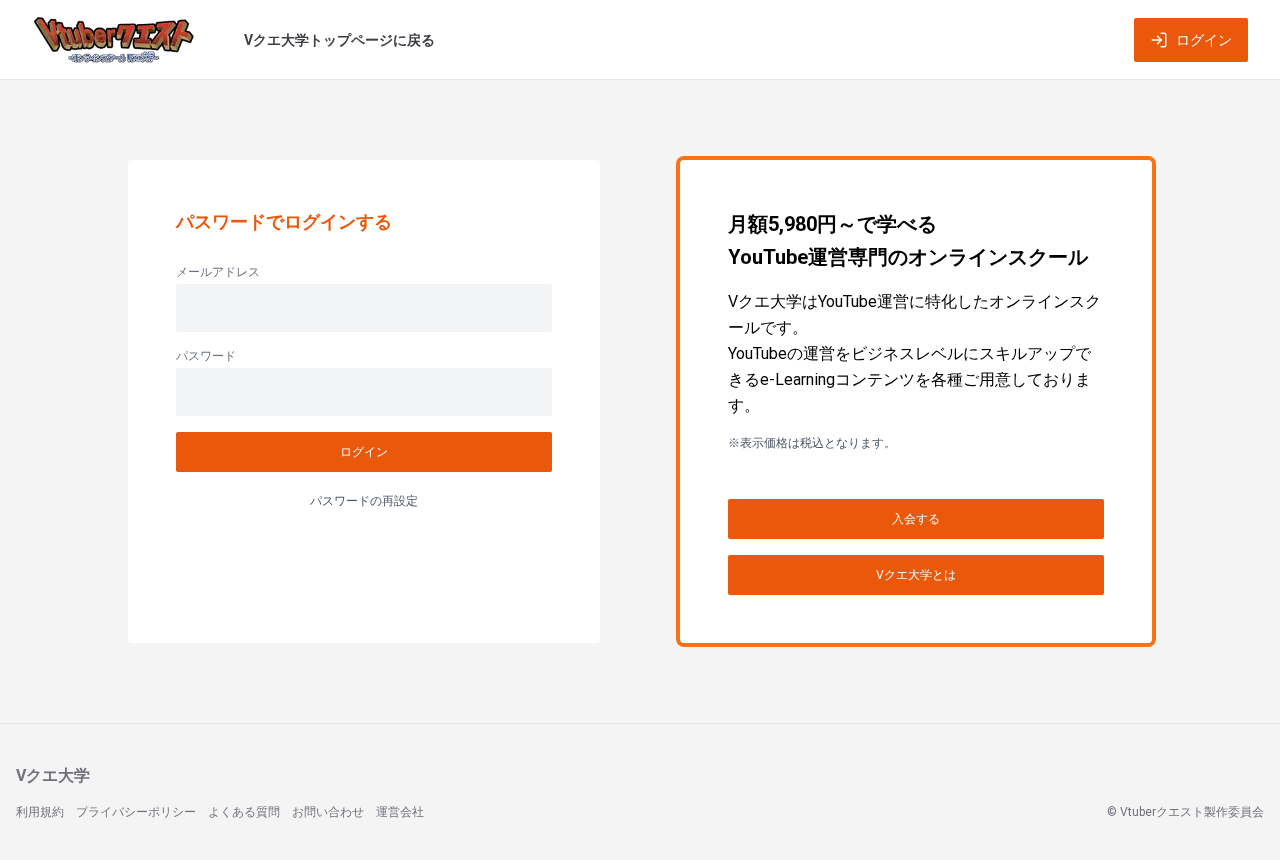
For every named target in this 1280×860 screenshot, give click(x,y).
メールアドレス (218, 272)
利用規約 (40, 812)
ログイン (1204, 40)
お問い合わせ (328, 812)
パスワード (206, 356)
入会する (916, 519)
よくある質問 (244, 812)
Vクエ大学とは (916, 575)
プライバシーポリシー (136, 812)
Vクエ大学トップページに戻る (339, 40)
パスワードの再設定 (364, 501)
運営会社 (400, 812)
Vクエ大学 (53, 775)
